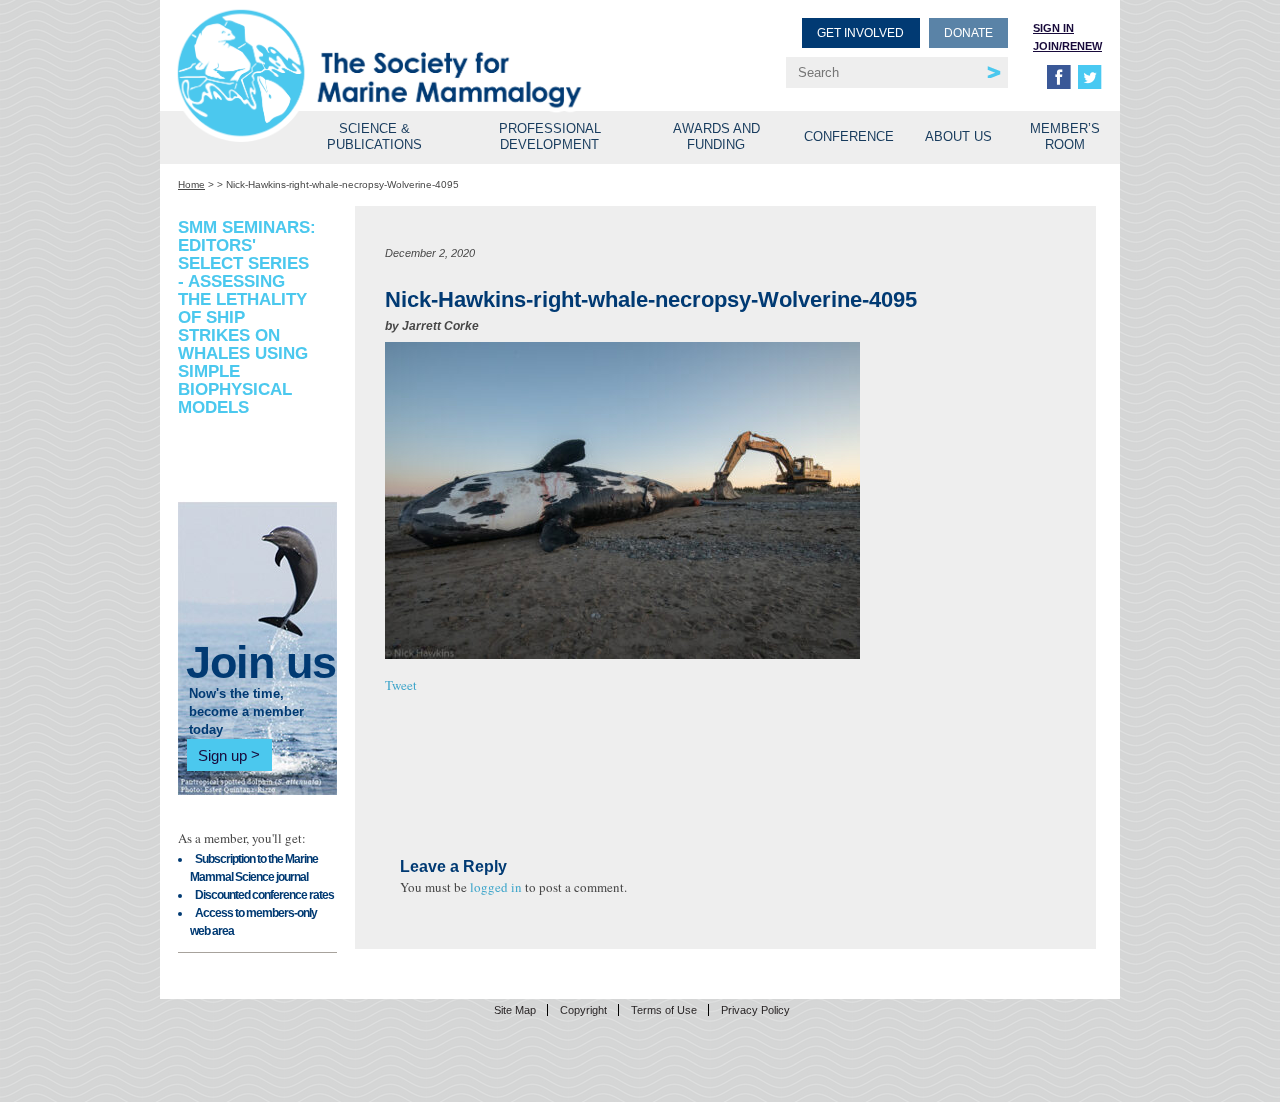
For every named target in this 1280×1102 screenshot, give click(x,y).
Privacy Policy (755, 1010)
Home (191, 184)
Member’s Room (1065, 136)
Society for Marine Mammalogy (412, 47)
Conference (849, 136)
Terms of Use (664, 1010)
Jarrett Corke (440, 326)
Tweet (401, 685)
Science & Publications (374, 136)
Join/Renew (1067, 46)
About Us (958, 136)
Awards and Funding (716, 136)
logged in (496, 887)
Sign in (1053, 28)
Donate (968, 33)
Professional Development (550, 136)
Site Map (515, 1010)
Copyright (583, 1010)
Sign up (222, 754)
